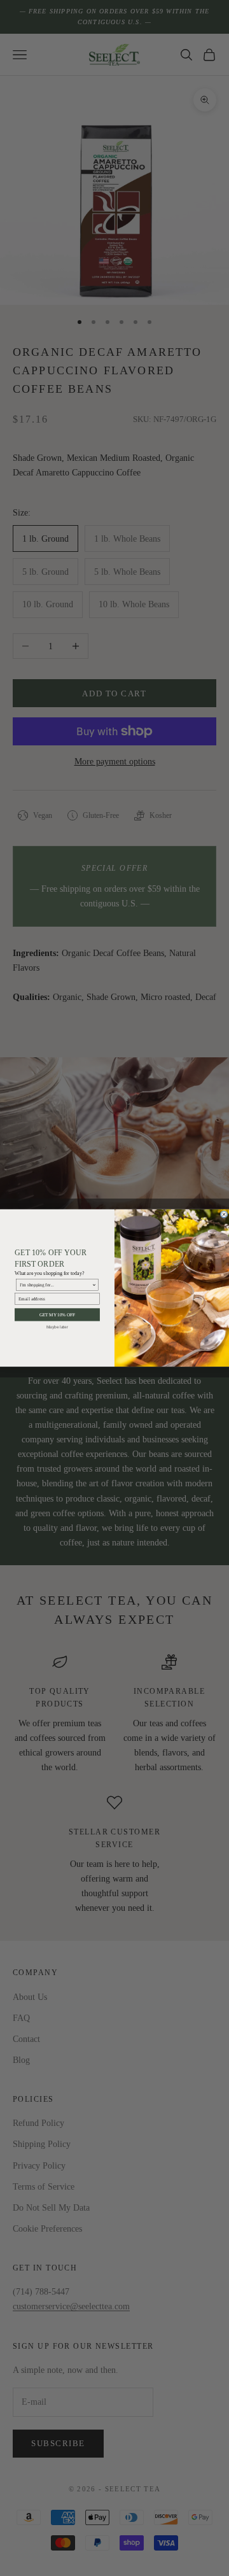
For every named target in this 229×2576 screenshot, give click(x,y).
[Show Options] (94, 1285)
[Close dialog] (224, 1214)
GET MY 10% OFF (58, 1315)
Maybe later (57, 1327)
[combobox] (56, 1285)
